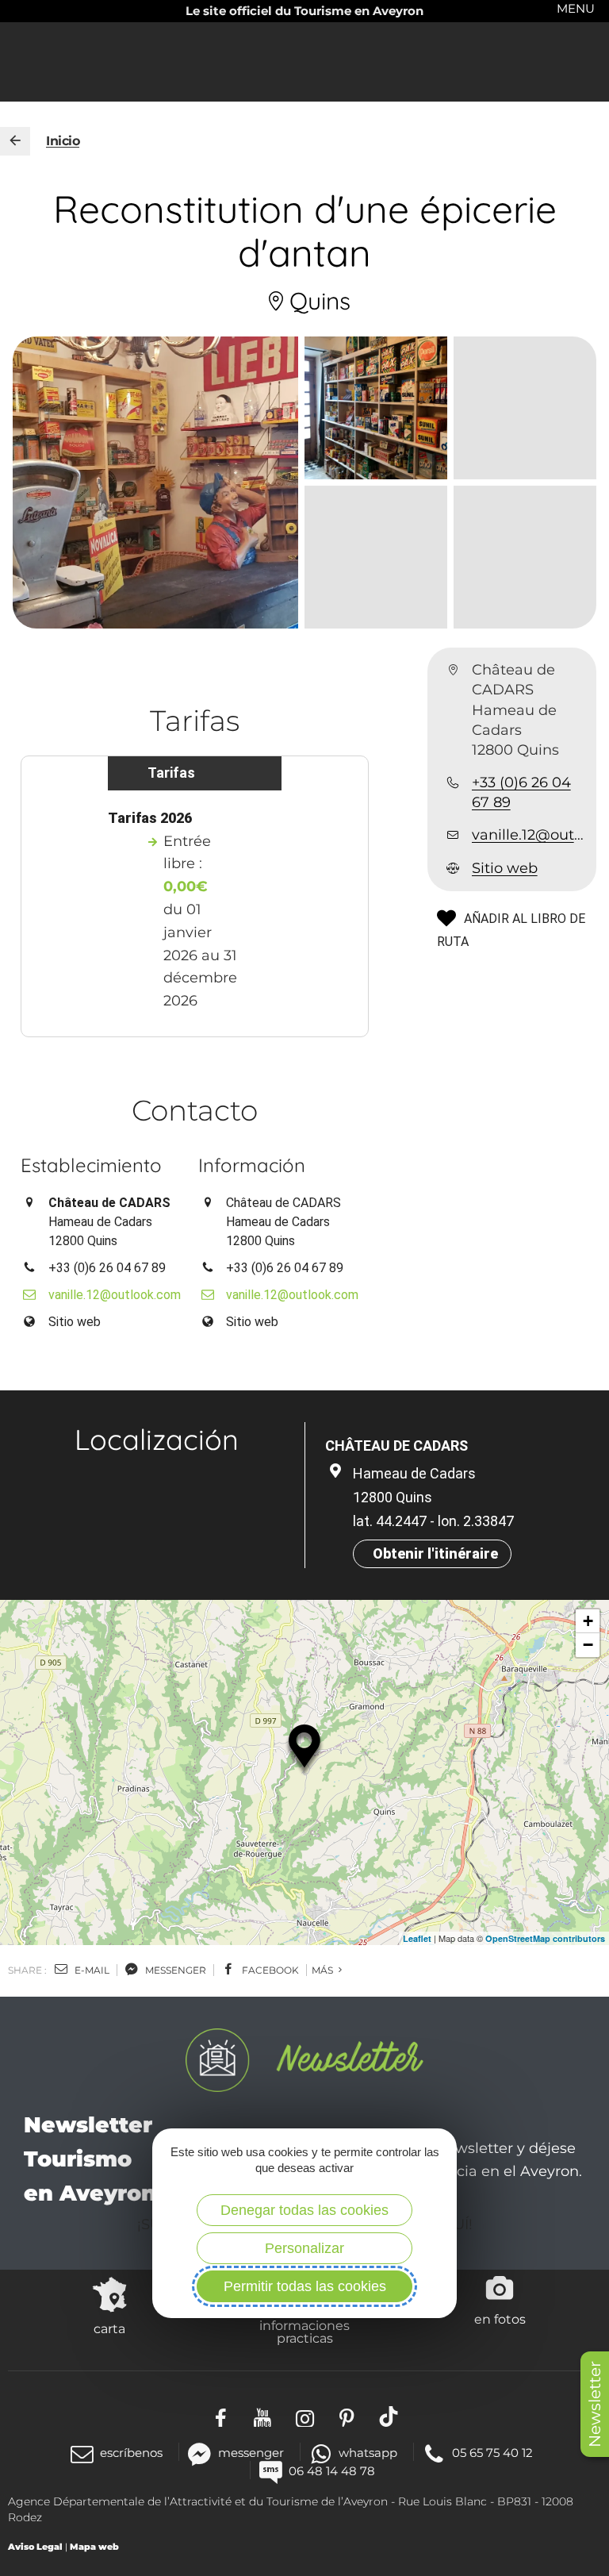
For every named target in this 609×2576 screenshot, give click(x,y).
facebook (269, 1970)
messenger (174, 1970)
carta (109, 2328)
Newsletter (595, 2404)
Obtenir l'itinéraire (435, 1553)
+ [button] (588, 1621)
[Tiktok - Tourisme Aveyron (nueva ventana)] (389, 2416)
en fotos (500, 2319)
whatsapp (368, 2453)
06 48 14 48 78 (332, 2471)
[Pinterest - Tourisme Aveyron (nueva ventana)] (347, 2416)
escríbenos (131, 2453)
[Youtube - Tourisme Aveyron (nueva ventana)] (263, 2416)
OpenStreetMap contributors (545, 1938)
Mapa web (94, 2547)
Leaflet (417, 1938)
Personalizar (304, 2248)
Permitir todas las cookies (305, 2286)
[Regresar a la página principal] (15, 141)
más (324, 1970)
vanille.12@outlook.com (528, 835)
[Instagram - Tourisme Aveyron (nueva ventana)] (305, 2416)
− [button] (588, 1645)
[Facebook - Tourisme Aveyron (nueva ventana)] (221, 2416)
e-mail (91, 1970)
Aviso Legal (35, 2547)
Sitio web (505, 868)
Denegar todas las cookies (304, 2210)
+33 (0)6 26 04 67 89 (521, 792)
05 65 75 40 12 (492, 2453)
